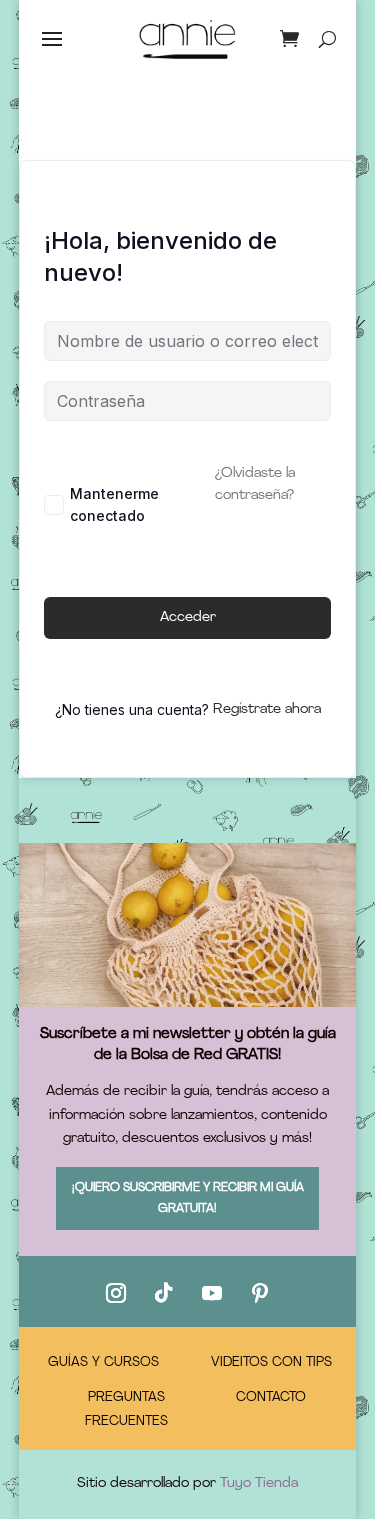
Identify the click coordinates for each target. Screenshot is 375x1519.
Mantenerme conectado (114, 504)
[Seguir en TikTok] (164, 1293)
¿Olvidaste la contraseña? (255, 484)
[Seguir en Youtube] (212, 1293)
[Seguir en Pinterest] (260, 1293)
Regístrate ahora (267, 709)
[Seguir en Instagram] (116, 1293)
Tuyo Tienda (259, 1483)
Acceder (188, 617)
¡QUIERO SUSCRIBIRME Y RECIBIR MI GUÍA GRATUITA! (188, 1198)
